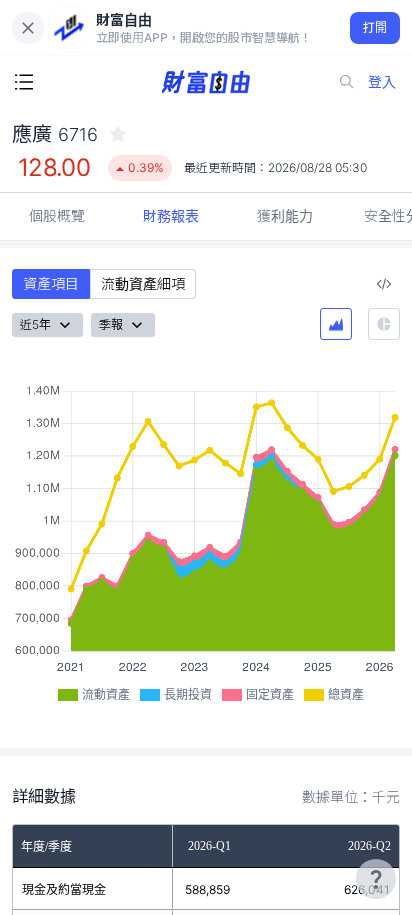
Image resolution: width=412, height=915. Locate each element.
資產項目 (51, 283)
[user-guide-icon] (376, 879)
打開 (375, 27)
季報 (111, 324)
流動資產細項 (143, 283)
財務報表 (171, 215)
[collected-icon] (118, 134)
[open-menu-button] (24, 82)
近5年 (35, 324)
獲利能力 (285, 215)
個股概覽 (57, 215)
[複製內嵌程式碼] (384, 284)
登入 (382, 81)
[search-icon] (347, 82)
